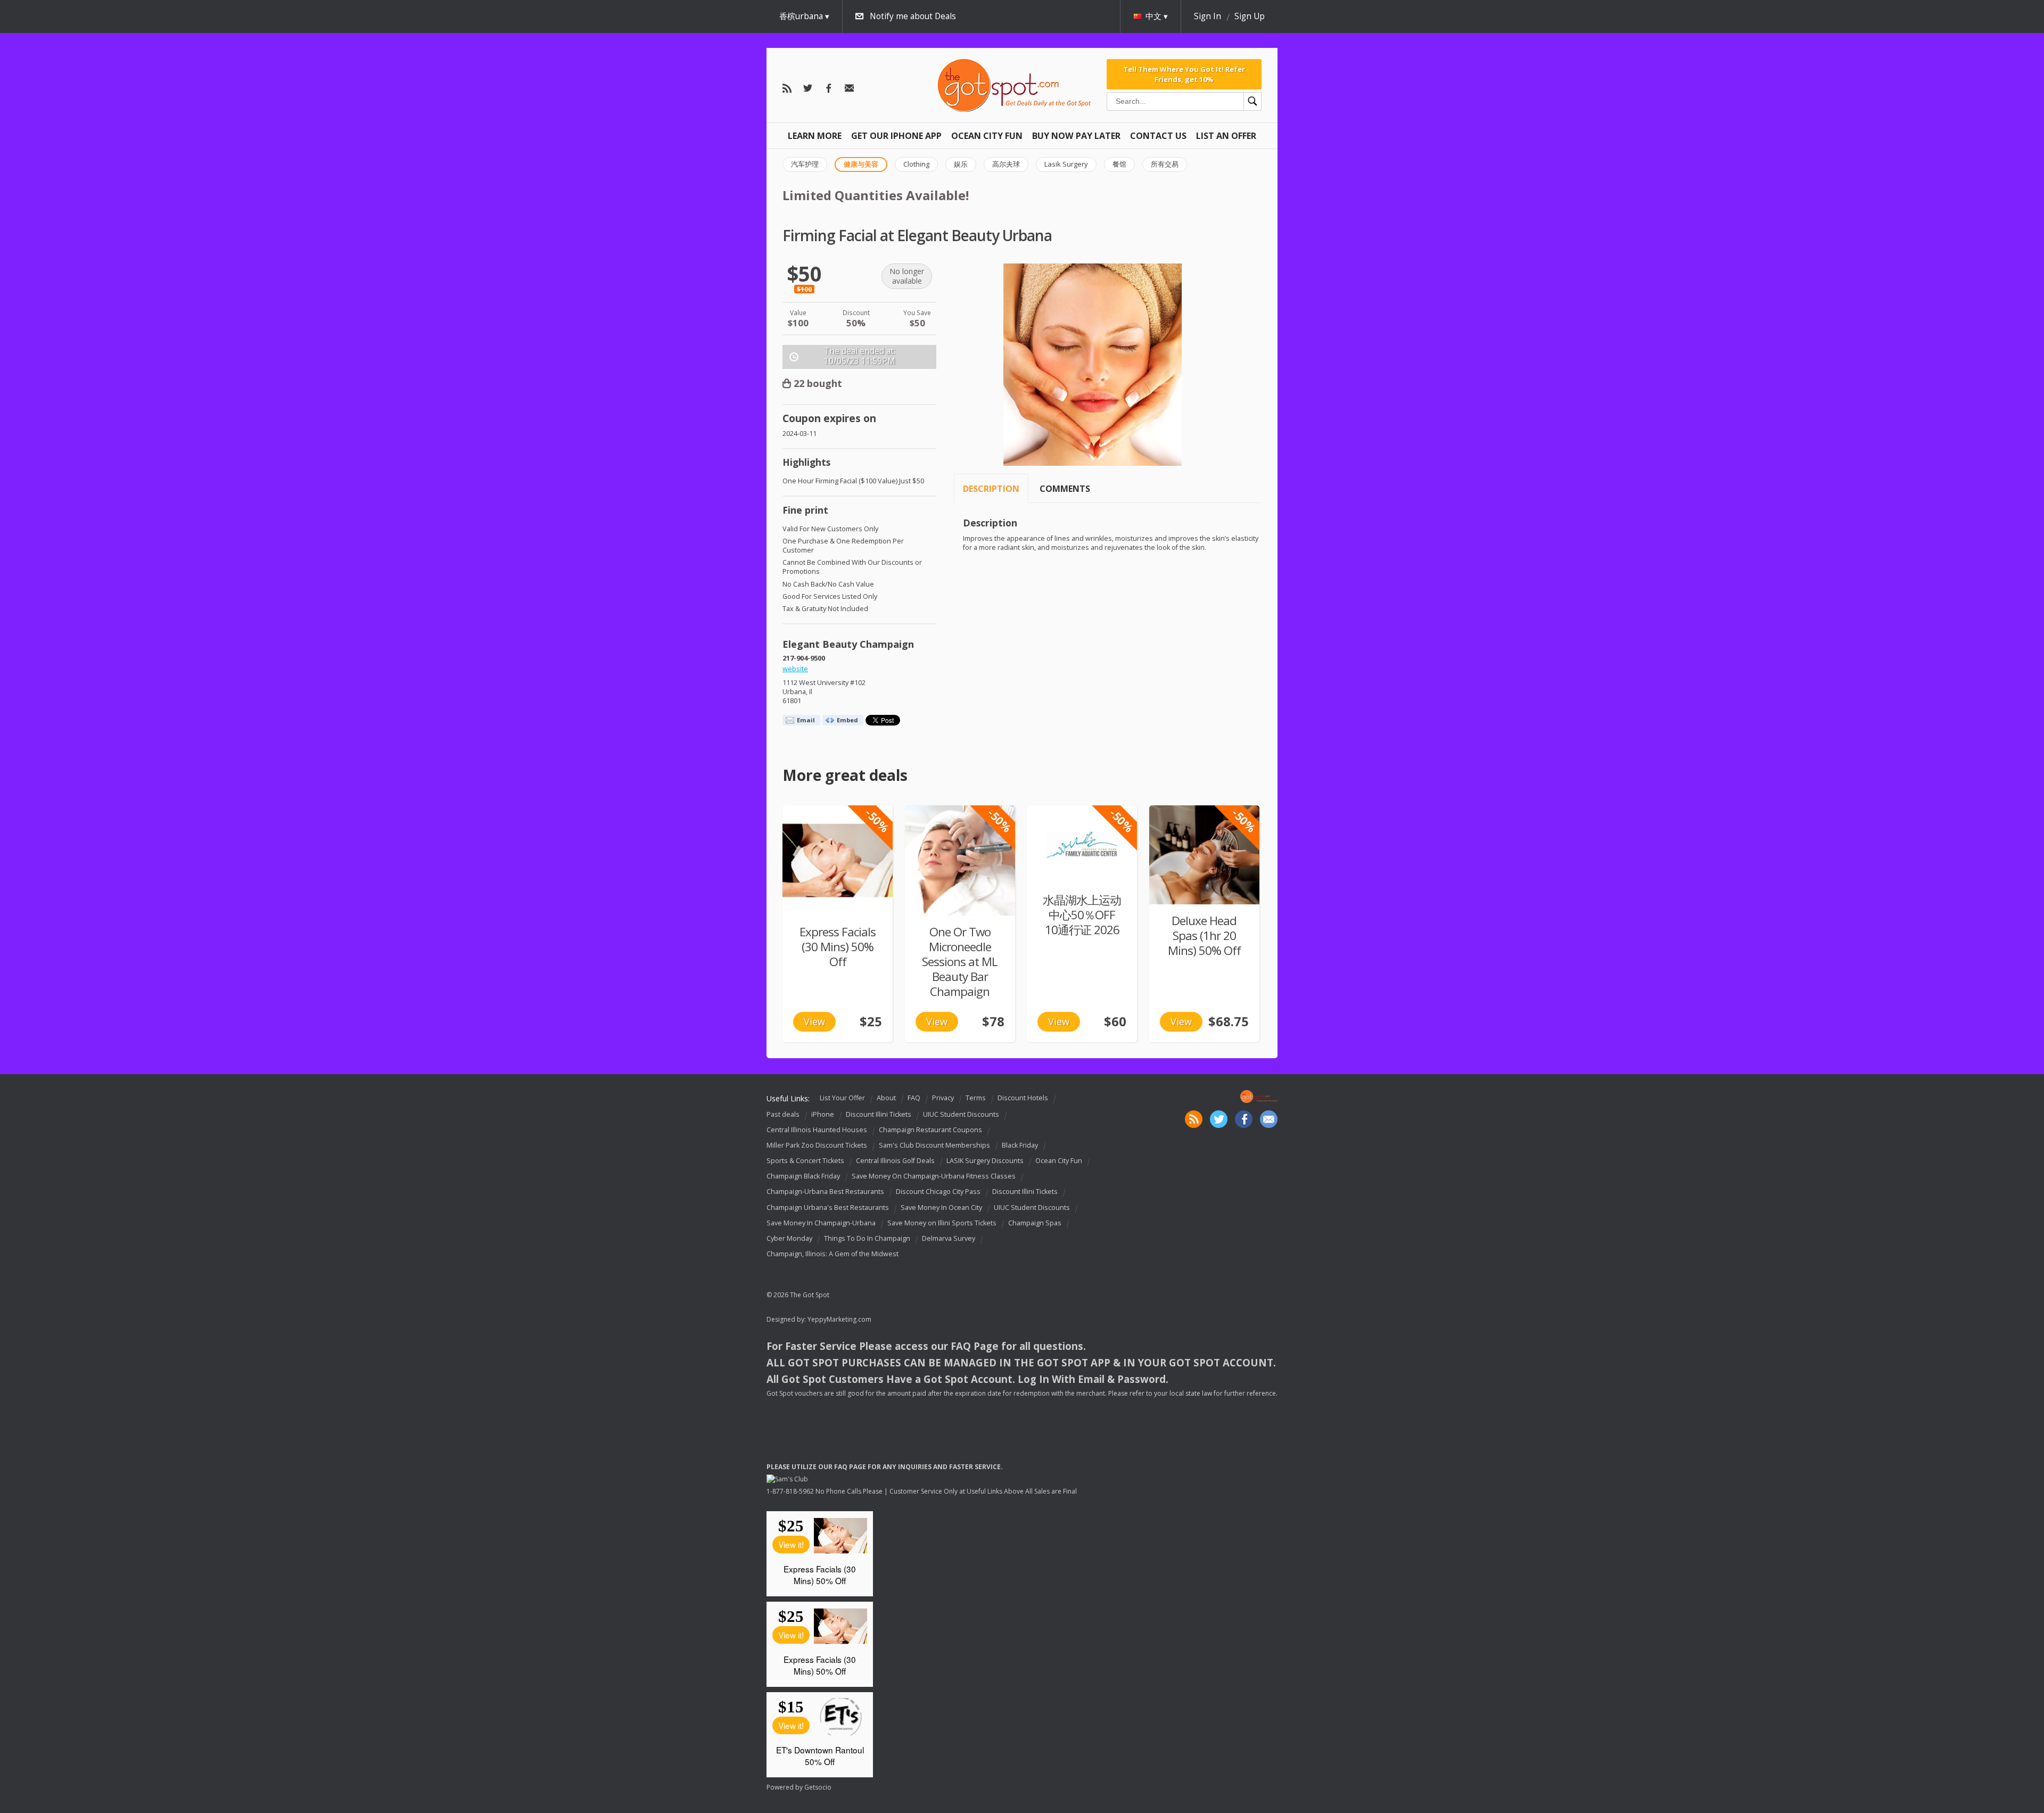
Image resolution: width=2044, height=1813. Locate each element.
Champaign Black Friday (803, 1176)
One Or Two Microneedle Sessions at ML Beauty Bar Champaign (960, 962)
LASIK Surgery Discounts (985, 1161)
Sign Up (1250, 16)
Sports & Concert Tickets (805, 1161)
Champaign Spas (1035, 1223)
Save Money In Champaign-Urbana (821, 1223)
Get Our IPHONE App (896, 136)
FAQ (914, 1098)
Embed (847, 720)
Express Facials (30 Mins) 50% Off (838, 947)
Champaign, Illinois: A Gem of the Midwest (833, 1254)
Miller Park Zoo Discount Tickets (817, 1145)
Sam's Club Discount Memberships (934, 1145)
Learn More (815, 136)
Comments (1065, 489)
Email (806, 720)
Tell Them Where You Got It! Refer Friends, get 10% (1184, 74)
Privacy (943, 1098)
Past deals (783, 1114)
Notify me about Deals (913, 16)
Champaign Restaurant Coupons (930, 1130)
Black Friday (1020, 1145)
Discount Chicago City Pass (938, 1192)
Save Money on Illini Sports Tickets (942, 1223)
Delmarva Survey (949, 1238)
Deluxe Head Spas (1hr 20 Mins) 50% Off (1204, 936)
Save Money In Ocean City (941, 1208)
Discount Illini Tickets (879, 1114)
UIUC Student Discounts (961, 1114)
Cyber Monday (789, 1238)
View (814, 1021)
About (886, 1098)
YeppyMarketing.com (839, 1319)
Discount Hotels (1023, 1098)
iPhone (823, 1114)
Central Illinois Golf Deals (895, 1161)
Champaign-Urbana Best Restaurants (825, 1192)
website (795, 669)
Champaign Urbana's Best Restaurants (828, 1208)
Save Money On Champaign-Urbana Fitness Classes (934, 1176)
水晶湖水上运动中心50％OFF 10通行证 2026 (1082, 915)
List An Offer (1226, 136)
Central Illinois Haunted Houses (817, 1130)
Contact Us (1158, 136)
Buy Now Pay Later (1076, 136)
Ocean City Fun (987, 136)
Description (991, 489)
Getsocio (818, 1787)
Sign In (1208, 16)
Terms (976, 1098)
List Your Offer (842, 1098)
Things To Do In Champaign (867, 1238)
